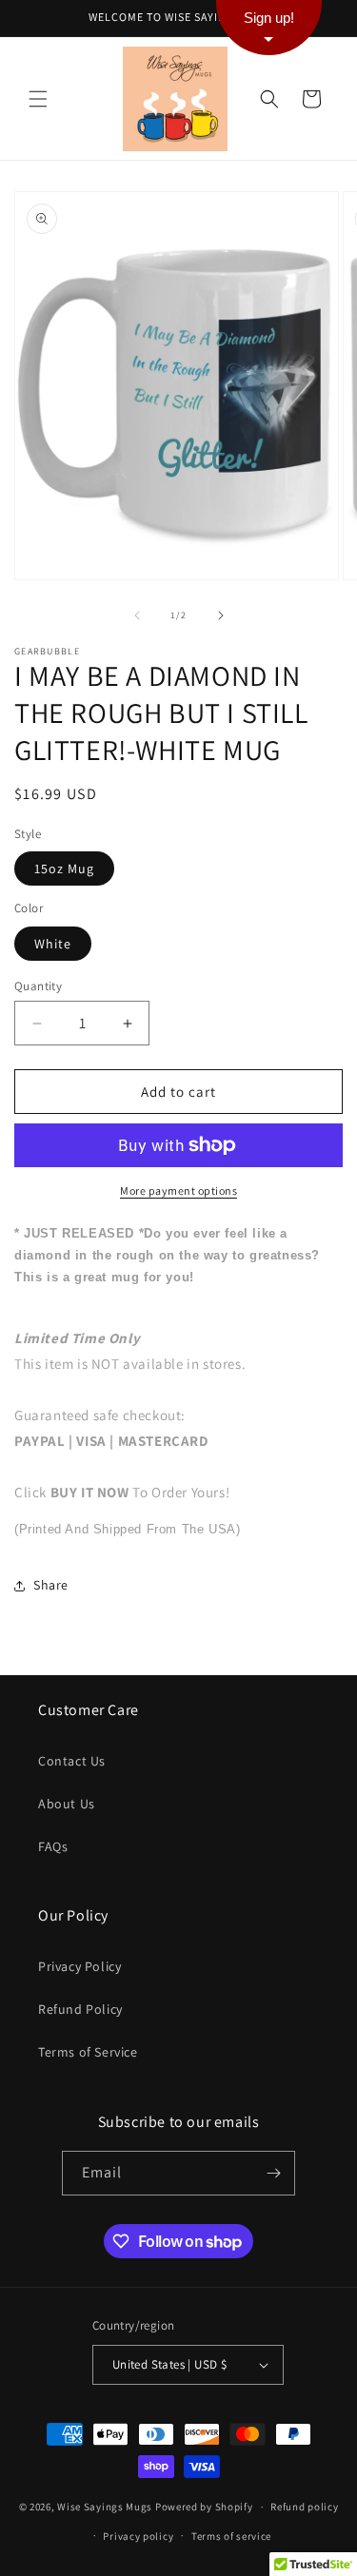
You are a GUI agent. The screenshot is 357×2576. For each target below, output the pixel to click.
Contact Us (72, 1761)
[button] (38, 99)
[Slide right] (221, 615)
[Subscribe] (273, 2173)
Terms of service (231, 2536)
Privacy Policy (79, 1966)
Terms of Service (88, 2052)
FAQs (53, 1846)
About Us (67, 1804)
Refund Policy (80, 2009)
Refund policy (304, 2507)
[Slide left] (137, 615)
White (53, 944)
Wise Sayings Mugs (105, 2507)
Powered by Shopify (204, 2507)
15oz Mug (64, 868)
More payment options (178, 1190)
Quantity (38, 986)
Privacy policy (138, 2536)
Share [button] (51, 1585)
